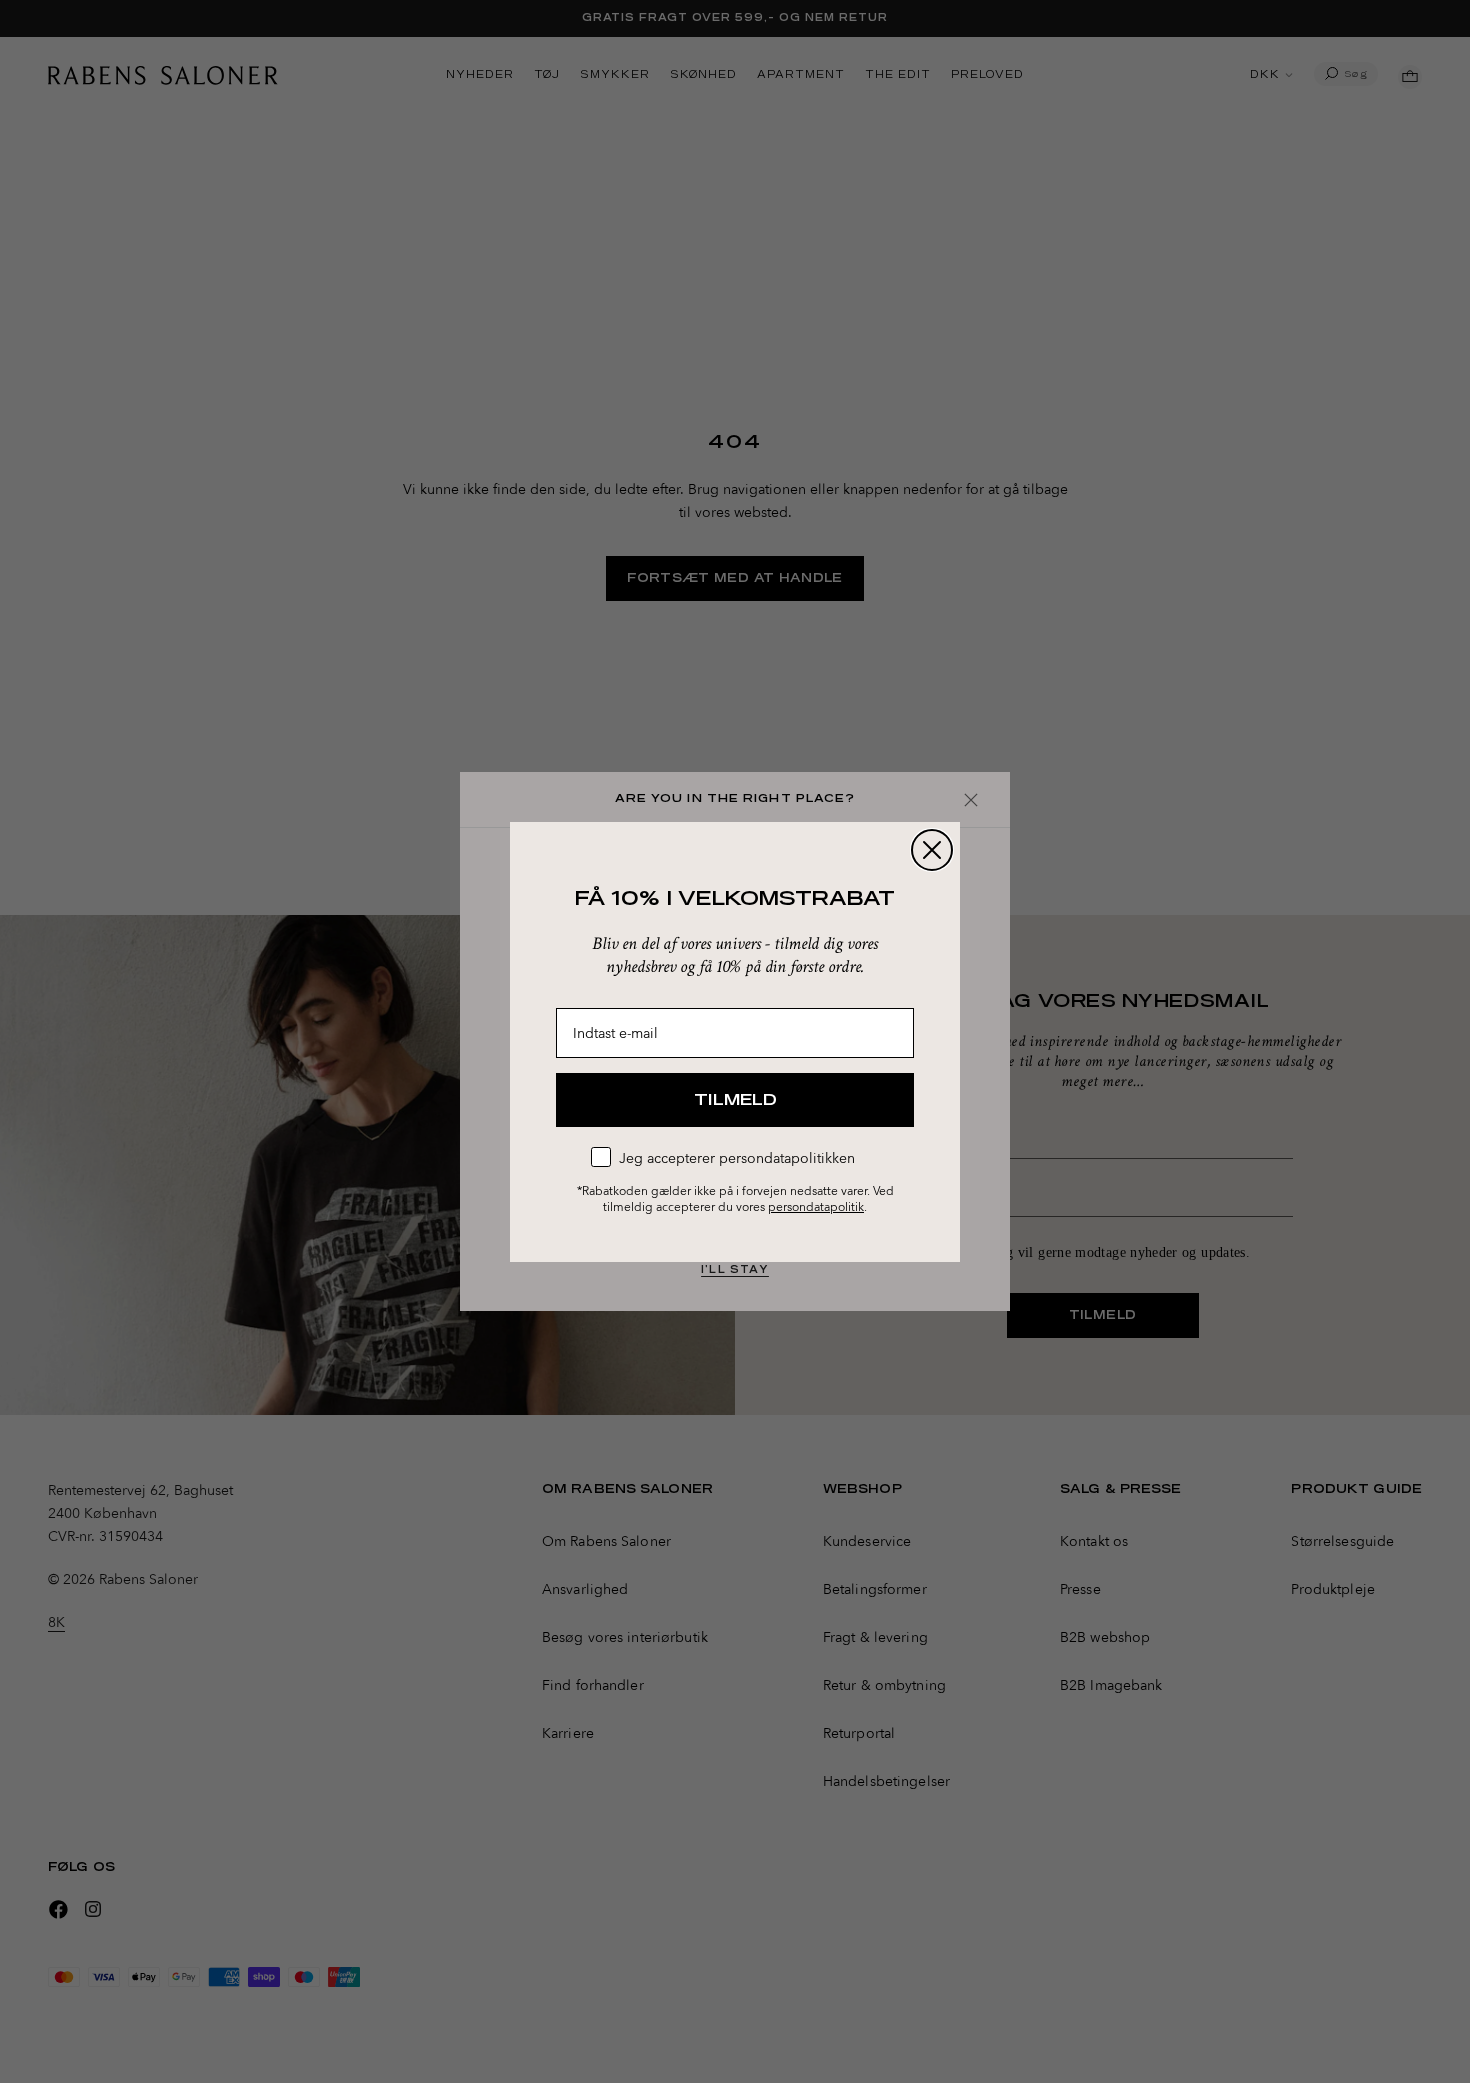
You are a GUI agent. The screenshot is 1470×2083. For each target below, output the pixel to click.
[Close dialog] (932, 850)
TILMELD (735, 1100)
